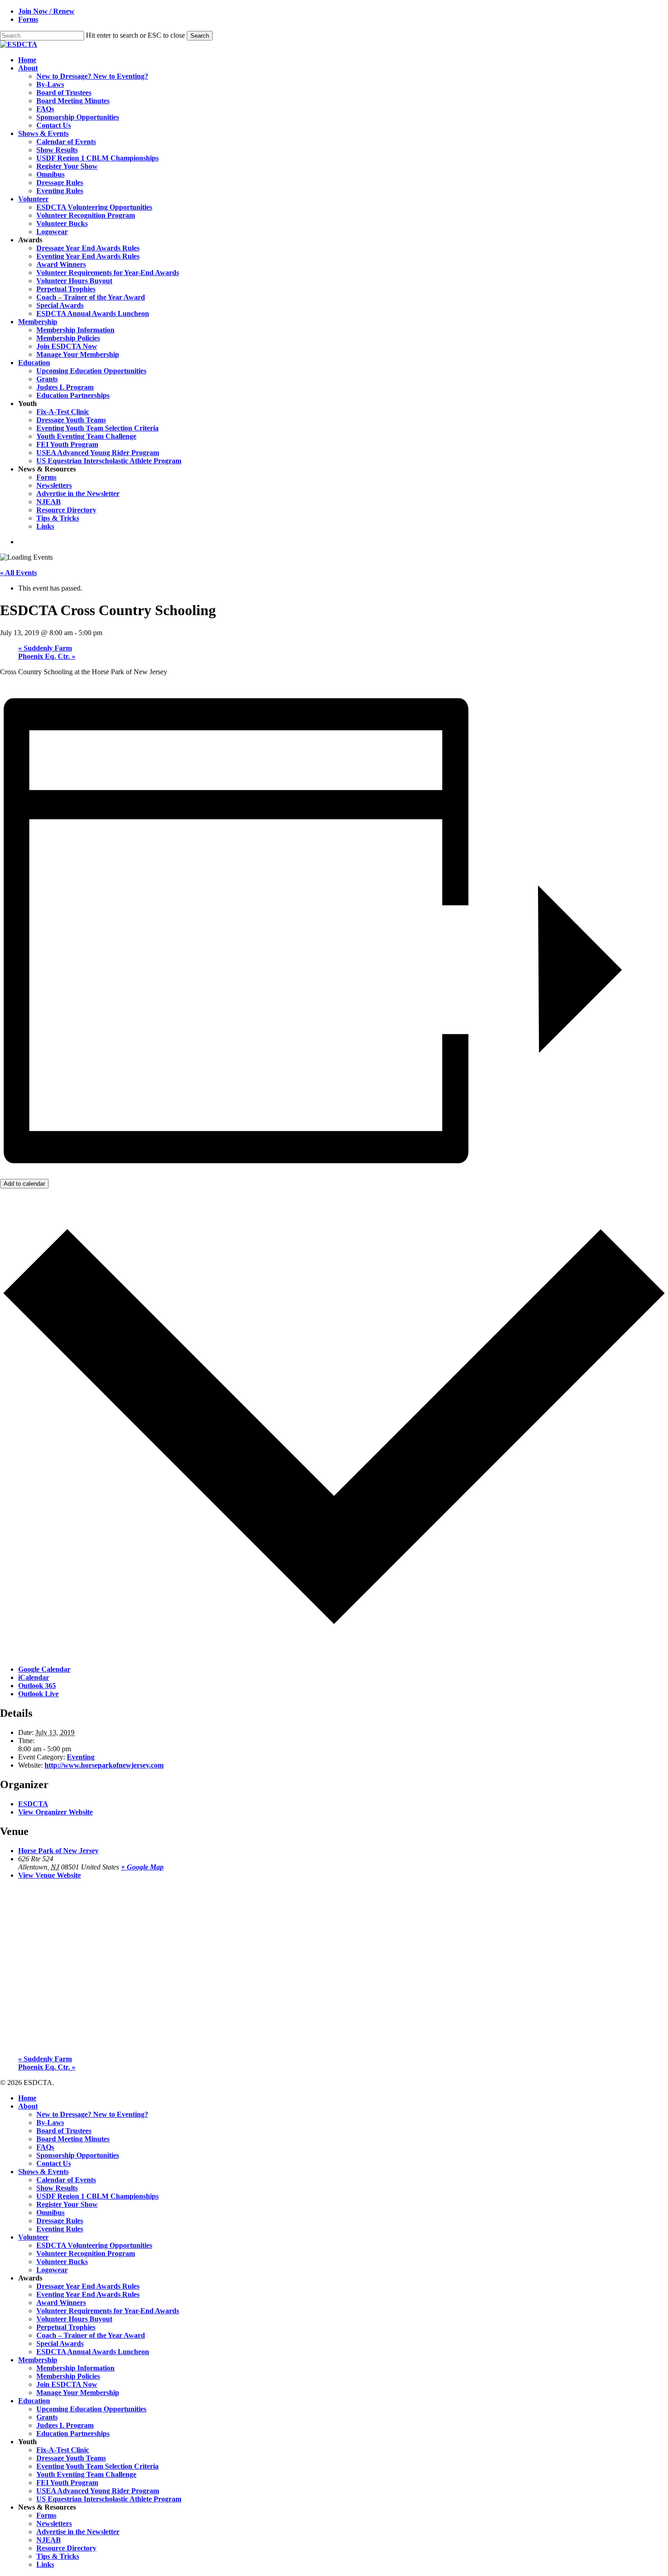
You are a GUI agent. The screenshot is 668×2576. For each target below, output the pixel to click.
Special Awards (60, 2343)
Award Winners (61, 2303)
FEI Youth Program (67, 2483)
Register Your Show (67, 2204)
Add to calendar (24, 1184)
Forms (46, 2515)
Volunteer (33, 2237)
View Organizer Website (55, 1812)
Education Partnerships (73, 2433)
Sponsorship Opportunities (78, 2155)
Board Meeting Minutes (73, 2139)
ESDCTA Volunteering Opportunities (94, 2245)
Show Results (57, 2188)
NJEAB (49, 2540)
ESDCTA (33, 1804)
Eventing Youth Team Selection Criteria (97, 2466)
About (28, 2106)
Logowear (52, 2270)
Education (34, 2401)
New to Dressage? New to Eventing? (92, 2114)
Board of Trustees (64, 2131)
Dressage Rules (60, 2221)
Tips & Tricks (58, 2556)
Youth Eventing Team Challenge (86, 2474)
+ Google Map (142, 1867)
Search (200, 36)
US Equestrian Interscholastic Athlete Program (109, 2499)
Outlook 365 (37, 1686)
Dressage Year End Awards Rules (88, 2286)
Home (27, 2098)
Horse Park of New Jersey (58, 1851)
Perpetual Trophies (66, 2327)
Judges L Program (65, 2425)
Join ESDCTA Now (67, 2384)
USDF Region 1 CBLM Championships (97, 2196)
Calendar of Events (66, 2180)
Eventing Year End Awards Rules (88, 2294)
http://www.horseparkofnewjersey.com (104, 1765)
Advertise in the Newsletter (78, 2532)
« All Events (18, 573)
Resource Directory (66, 2548)
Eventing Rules (60, 2229)
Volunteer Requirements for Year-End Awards (108, 2311)
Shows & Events (43, 2172)
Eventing (81, 1757)
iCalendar (34, 1677)
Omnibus (50, 2213)
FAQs (45, 2147)
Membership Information (75, 2368)
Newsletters (54, 2523)
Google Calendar (44, 1669)
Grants (47, 2417)
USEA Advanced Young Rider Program (98, 2491)
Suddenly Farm (45, 648)
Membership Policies (68, 2376)
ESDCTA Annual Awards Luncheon (93, 2352)
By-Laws (50, 2122)
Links (45, 2564)
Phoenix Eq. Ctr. (47, 656)
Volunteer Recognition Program (86, 2253)
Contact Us (54, 2163)
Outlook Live (38, 1694)
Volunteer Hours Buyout (74, 2319)
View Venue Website (50, 1875)
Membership (38, 2360)
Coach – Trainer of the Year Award (91, 2335)
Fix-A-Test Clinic (63, 2450)
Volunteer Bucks (62, 2262)
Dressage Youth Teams (71, 2458)
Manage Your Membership (78, 2393)
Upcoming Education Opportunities (91, 2409)
